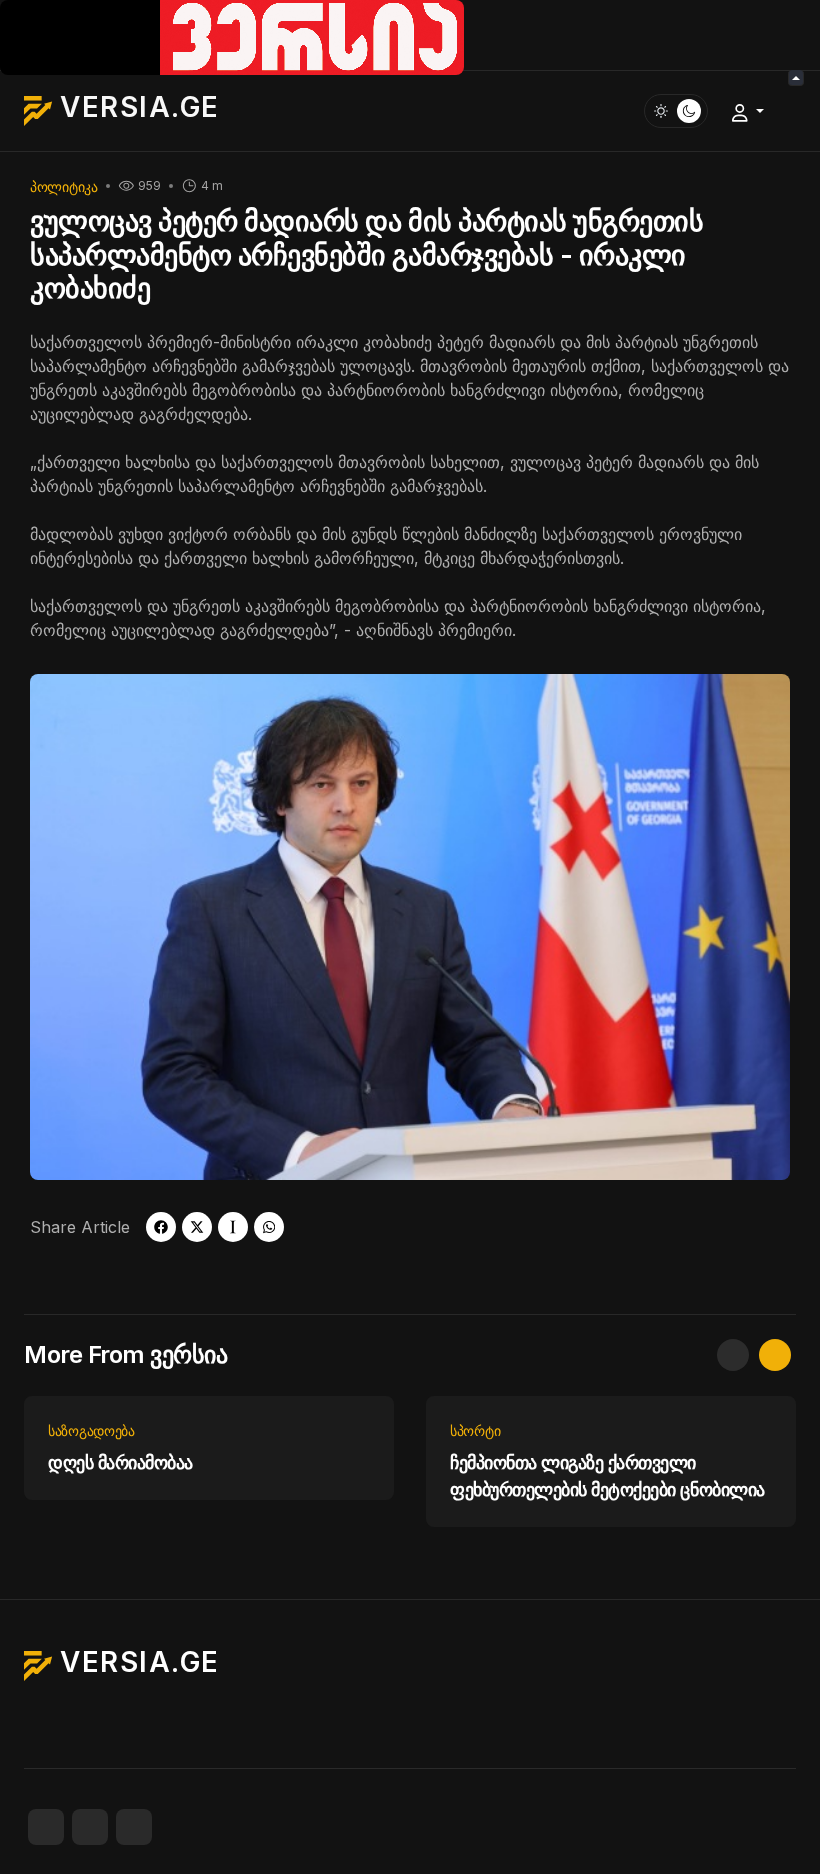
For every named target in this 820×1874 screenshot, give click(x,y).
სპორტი (475, 1430)
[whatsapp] (269, 1227)
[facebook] (161, 1227)
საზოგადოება (91, 1430)
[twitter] (197, 1227)
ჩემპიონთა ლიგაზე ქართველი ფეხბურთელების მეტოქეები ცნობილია (607, 1476)
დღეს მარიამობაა (120, 1462)
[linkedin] (134, 1827)
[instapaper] (233, 1227)
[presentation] (733, 1355)
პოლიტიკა (64, 186)
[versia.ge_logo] (232, 36)
